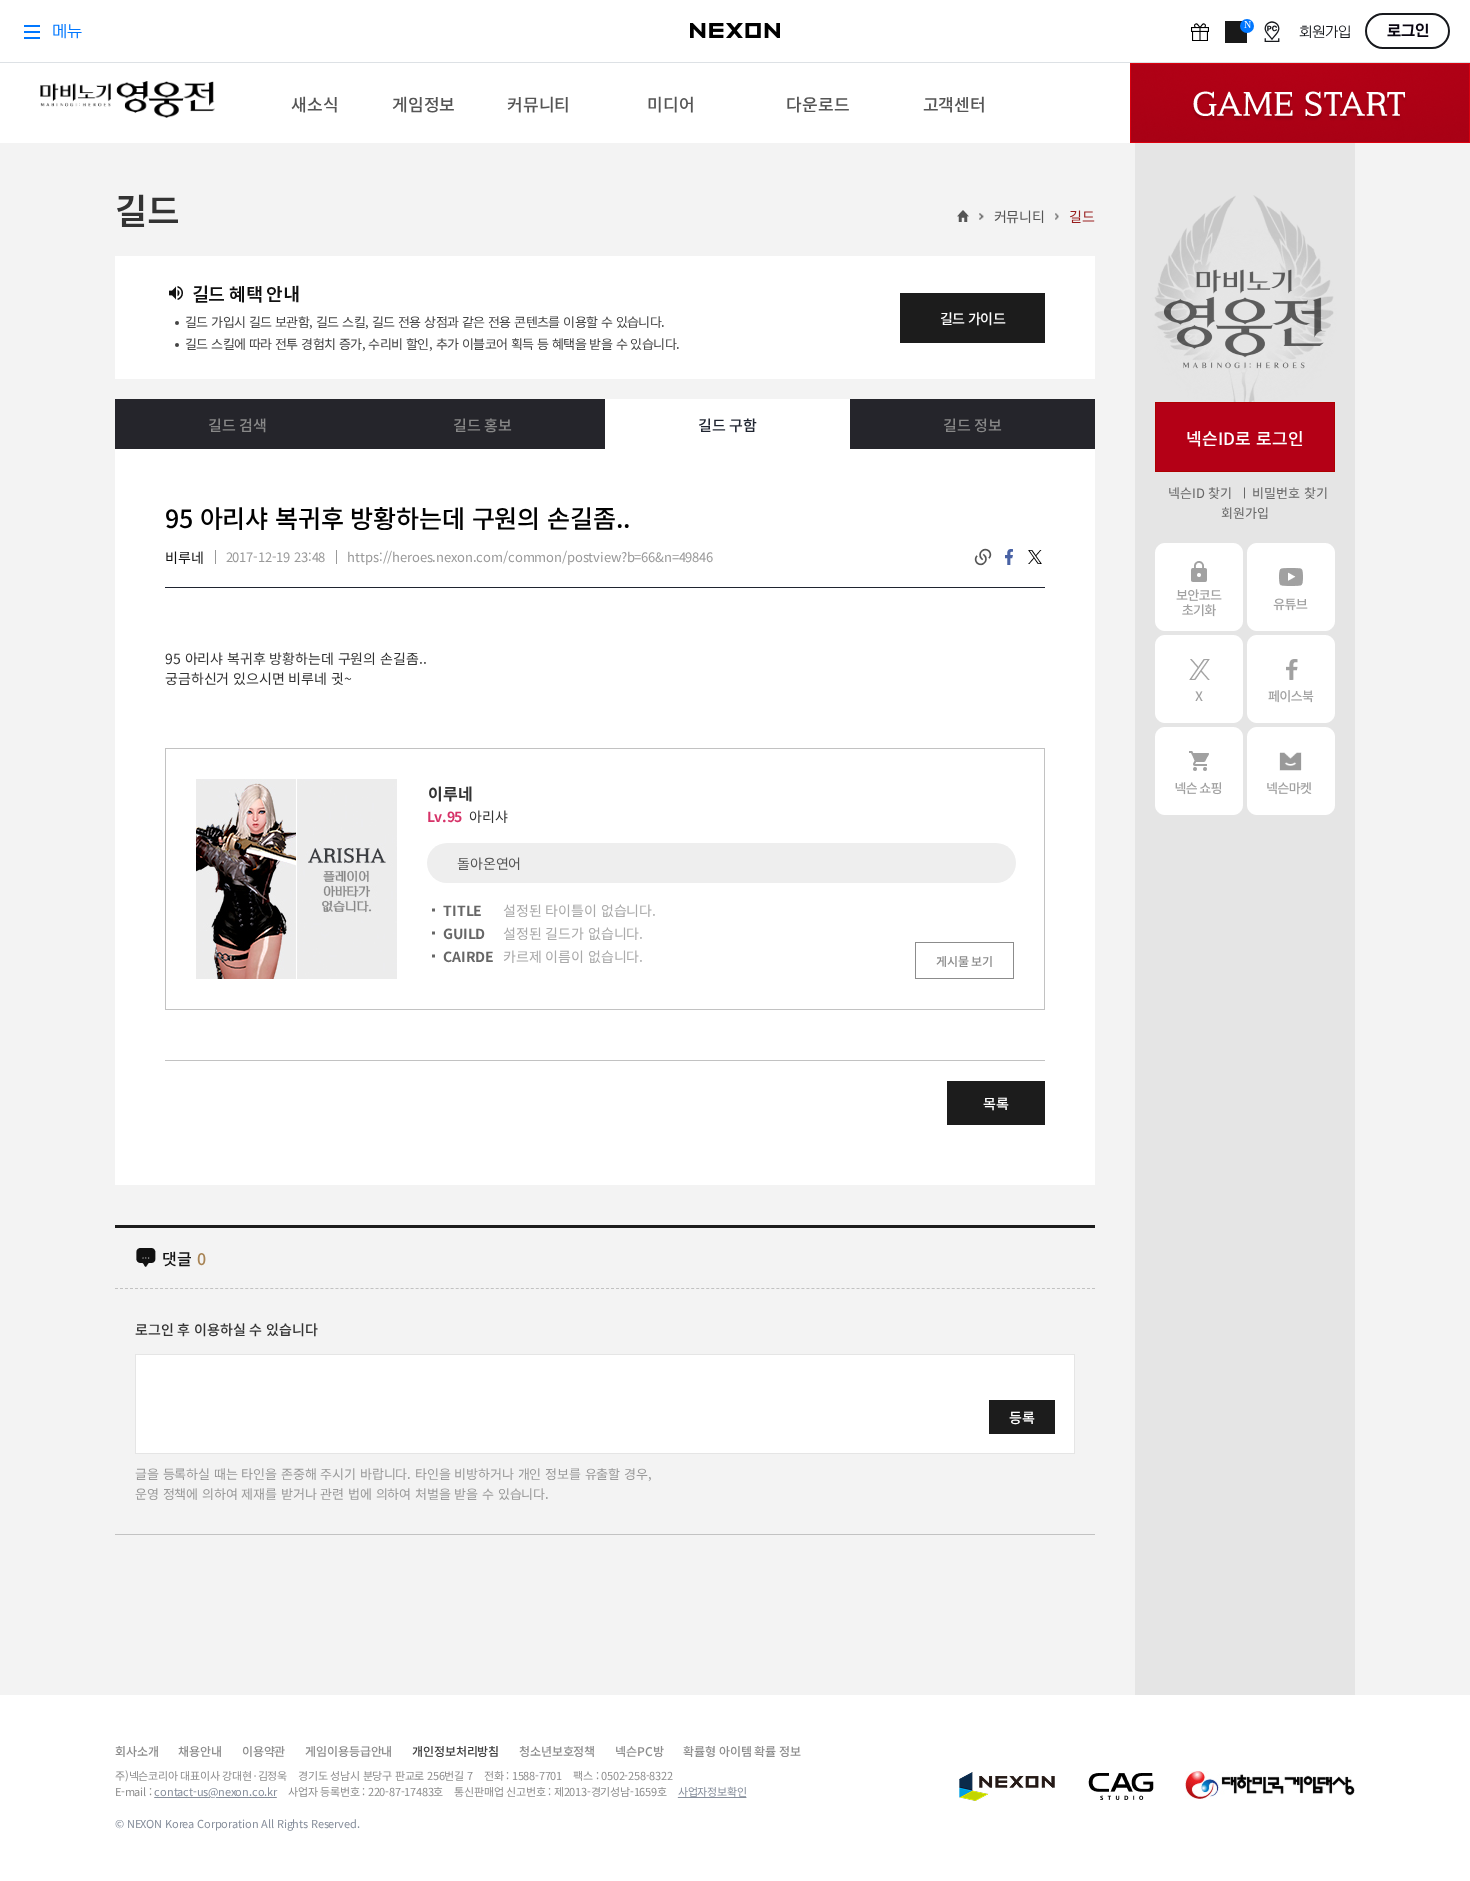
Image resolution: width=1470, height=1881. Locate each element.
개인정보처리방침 (455, 1750)
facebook (1009, 557)
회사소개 (136, 1750)
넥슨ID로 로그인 (1245, 437)
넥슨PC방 (639, 1750)
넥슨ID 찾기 (1200, 492)
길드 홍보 (482, 424)
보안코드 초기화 (1199, 587)
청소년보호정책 (557, 1750)
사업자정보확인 (712, 1791)
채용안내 (199, 1750)
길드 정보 (972, 424)
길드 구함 (727, 424)
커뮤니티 (1019, 216)
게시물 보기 (964, 960)
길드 (1082, 216)
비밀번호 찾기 (1289, 492)
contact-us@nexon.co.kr (215, 1791)
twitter (1035, 557)
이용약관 (263, 1750)
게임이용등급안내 (348, 1750)
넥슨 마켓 (1291, 771)
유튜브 (1291, 587)
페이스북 (1291, 679)
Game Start (1300, 103)
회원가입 (1244, 512)
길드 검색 (237, 424)
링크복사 (983, 557)
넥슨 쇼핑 (1199, 771)
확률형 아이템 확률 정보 (741, 1750)
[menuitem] (315, 103)
